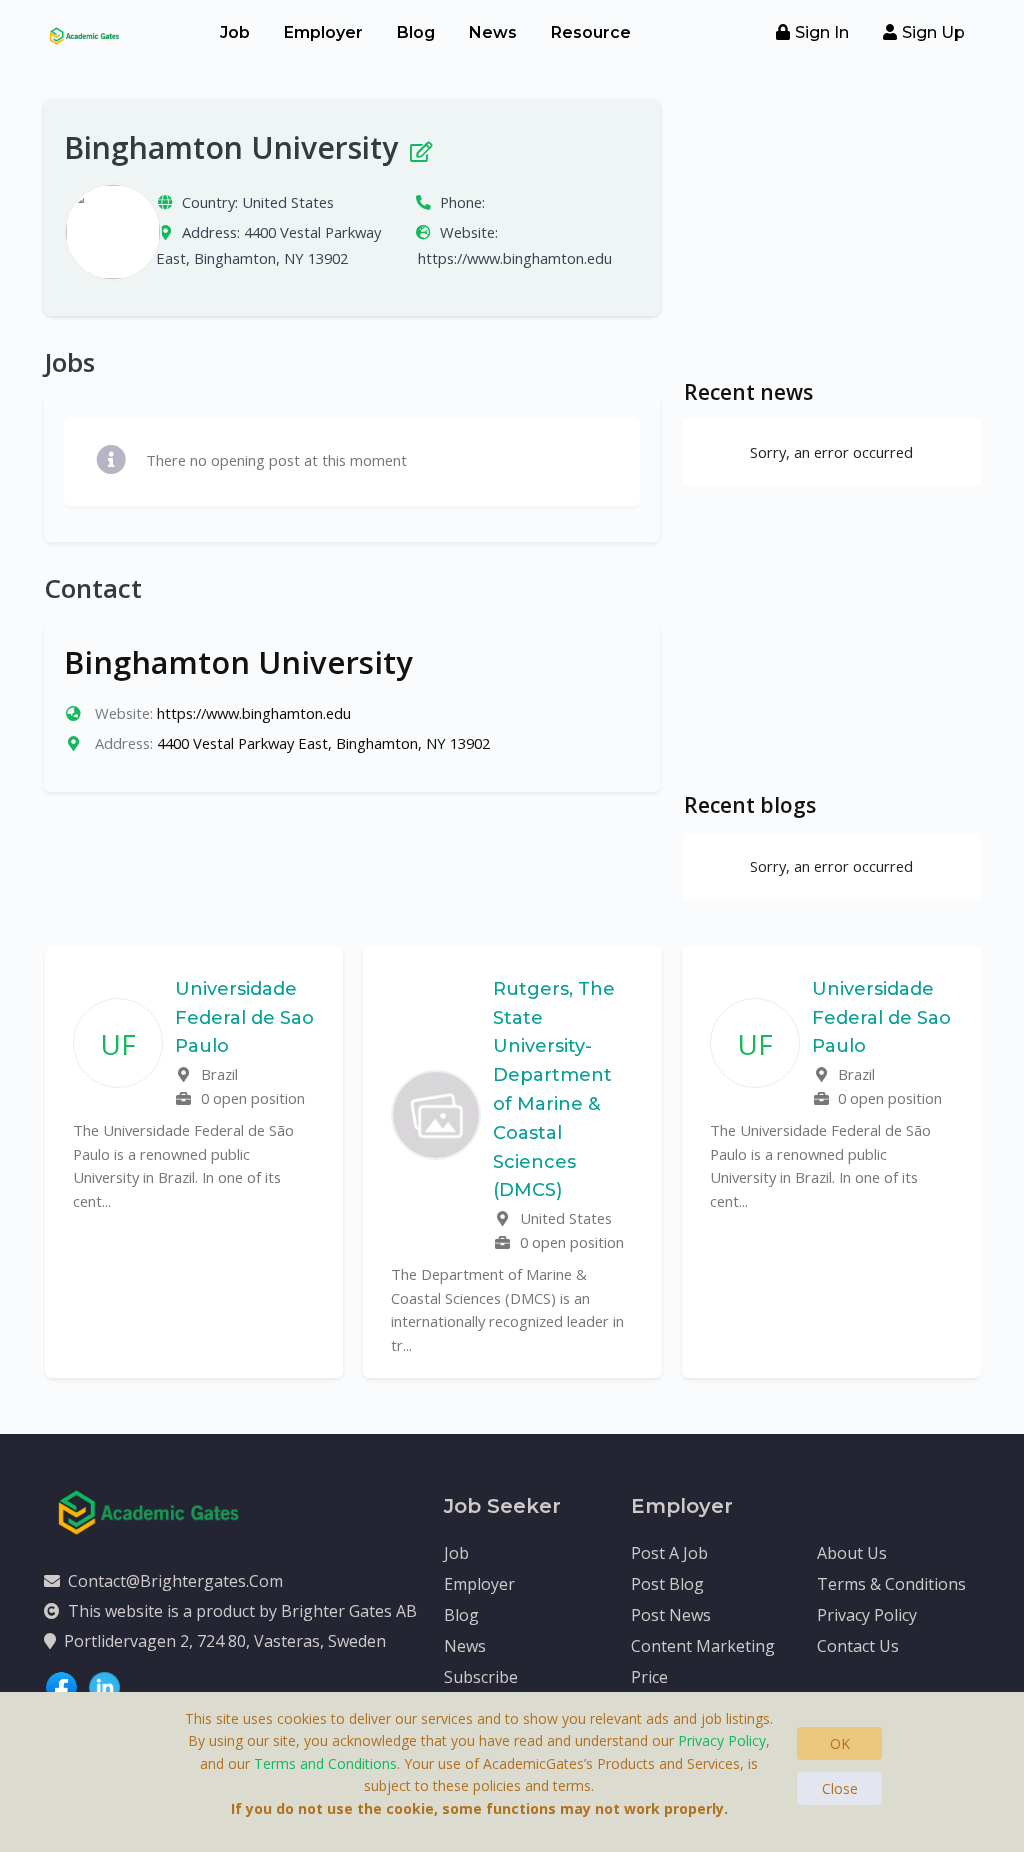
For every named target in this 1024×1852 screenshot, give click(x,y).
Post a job (669, 1553)
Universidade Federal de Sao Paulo (244, 1018)
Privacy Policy (867, 1615)
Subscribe (481, 1677)
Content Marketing (703, 1646)
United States (288, 202)
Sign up (933, 32)
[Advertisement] (832, 225)
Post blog (667, 1584)
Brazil (217, 1074)
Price (649, 1677)
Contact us (858, 1646)
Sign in (822, 32)
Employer (323, 32)
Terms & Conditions (891, 1584)
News (493, 32)
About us (852, 1553)
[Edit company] (419, 147)
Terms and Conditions (325, 1763)
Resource (591, 32)
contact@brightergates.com (175, 1581)
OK (840, 1743)
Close (840, 1788)
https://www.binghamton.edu (515, 258)
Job (235, 32)
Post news (671, 1615)
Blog (416, 32)
